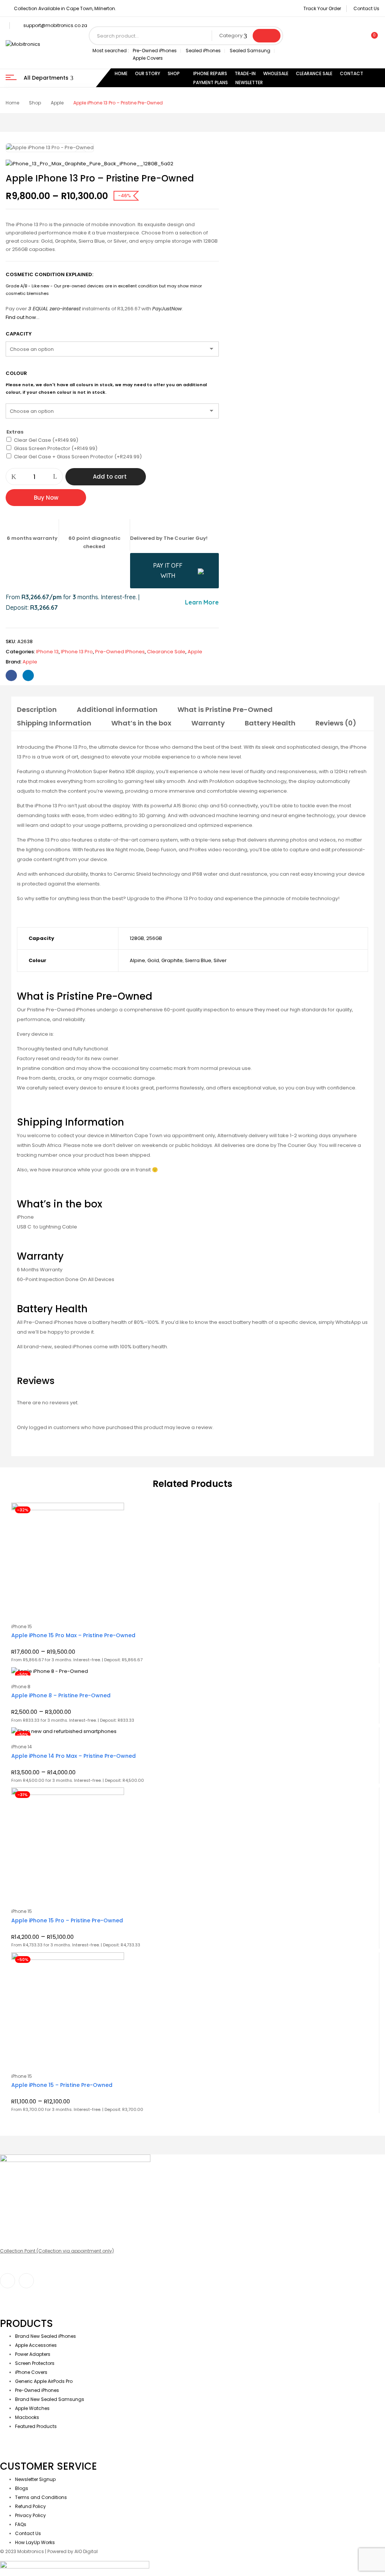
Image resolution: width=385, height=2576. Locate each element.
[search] (267, 36)
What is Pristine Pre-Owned (225, 709)
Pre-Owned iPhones (155, 51)
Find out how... (23, 317)
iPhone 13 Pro (77, 652)
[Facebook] (11, 675)
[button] (371, 39)
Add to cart (110, 477)
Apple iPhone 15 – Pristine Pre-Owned (62, 2085)
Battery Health (270, 723)
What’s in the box (141, 723)
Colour (16, 373)
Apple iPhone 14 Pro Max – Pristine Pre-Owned (74, 1756)
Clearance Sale (166, 652)
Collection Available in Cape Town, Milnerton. (65, 8)
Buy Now (46, 498)
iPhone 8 (21, 1687)
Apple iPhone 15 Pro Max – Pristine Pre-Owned (73, 1635)
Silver (220, 960)
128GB (137, 938)
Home (12, 103)
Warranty (208, 723)
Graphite (172, 960)
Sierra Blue (198, 960)
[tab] (37, 711)
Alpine (137, 960)
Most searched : (111, 51)
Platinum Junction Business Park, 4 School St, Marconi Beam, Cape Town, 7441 (89, 2264)
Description (37, 709)
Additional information (117, 709)
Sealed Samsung (250, 51)
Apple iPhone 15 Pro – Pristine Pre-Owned (67, 1920)
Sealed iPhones (203, 51)
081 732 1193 (13, 2216)
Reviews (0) (336, 723)
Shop (35, 103)
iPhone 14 (22, 1747)
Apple (57, 103)
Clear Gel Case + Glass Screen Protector (78, 457)
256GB (154, 938)
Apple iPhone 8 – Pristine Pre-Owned (61, 1695)
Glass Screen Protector (56, 448)
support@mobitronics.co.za (55, 25)
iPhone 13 (47, 652)
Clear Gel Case (46, 440)
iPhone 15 (22, 1626)
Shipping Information (54, 723)
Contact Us (366, 8)
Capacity (19, 334)
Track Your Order (322, 8)
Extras (15, 432)
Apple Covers (148, 58)
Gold (153, 960)
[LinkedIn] (28, 675)
